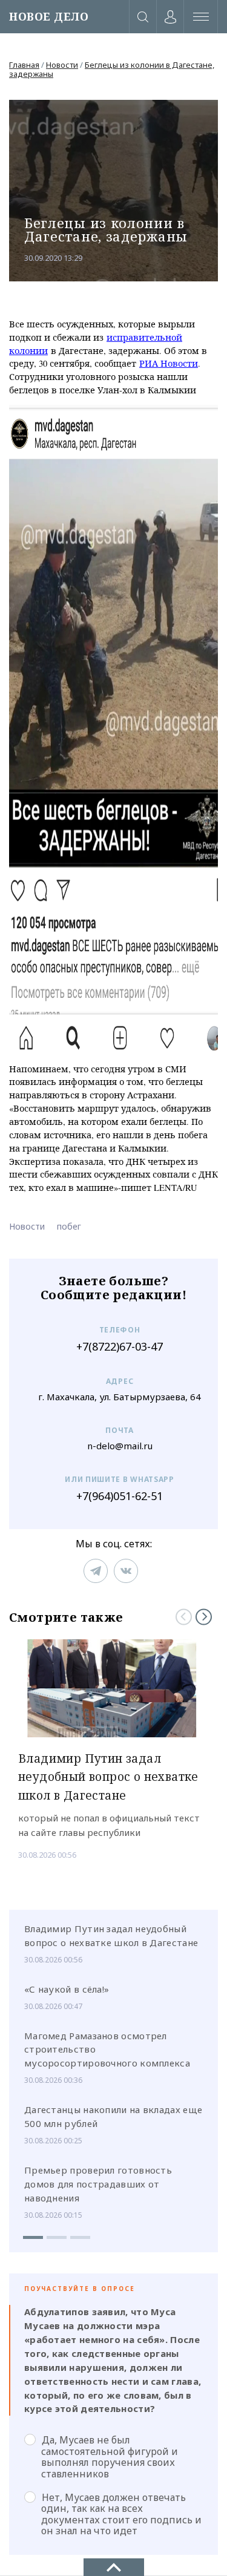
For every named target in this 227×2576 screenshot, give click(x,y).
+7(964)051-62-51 (120, 1496)
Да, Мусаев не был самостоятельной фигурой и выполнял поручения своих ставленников (110, 2456)
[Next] (204, 1617)
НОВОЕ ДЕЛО (49, 17)
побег (69, 1226)
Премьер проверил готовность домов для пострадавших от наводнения (98, 2184)
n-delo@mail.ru (120, 1446)
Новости (62, 65)
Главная (24, 65)
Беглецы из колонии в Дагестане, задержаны (112, 69)
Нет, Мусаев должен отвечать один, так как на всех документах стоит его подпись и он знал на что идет (121, 2514)
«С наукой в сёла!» (67, 1989)
